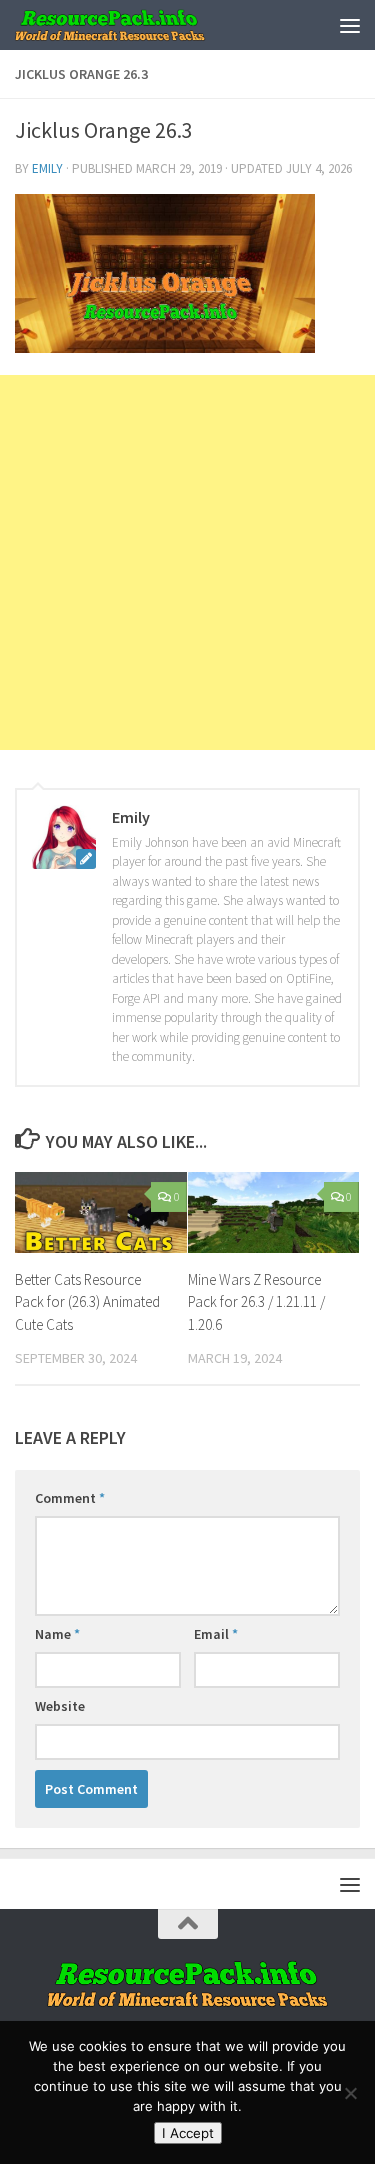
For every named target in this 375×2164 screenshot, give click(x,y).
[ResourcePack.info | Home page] (142, 25)
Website (60, 1706)
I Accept (188, 2133)
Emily (47, 168)
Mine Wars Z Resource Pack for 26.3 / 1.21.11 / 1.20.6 (256, 1302)
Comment (70, 1498)
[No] (350, 2093)
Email (216, 1634)
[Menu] (350, 25)
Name (57, 1634)
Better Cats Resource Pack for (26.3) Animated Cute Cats (87, 1302)
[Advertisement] (187, 562)
